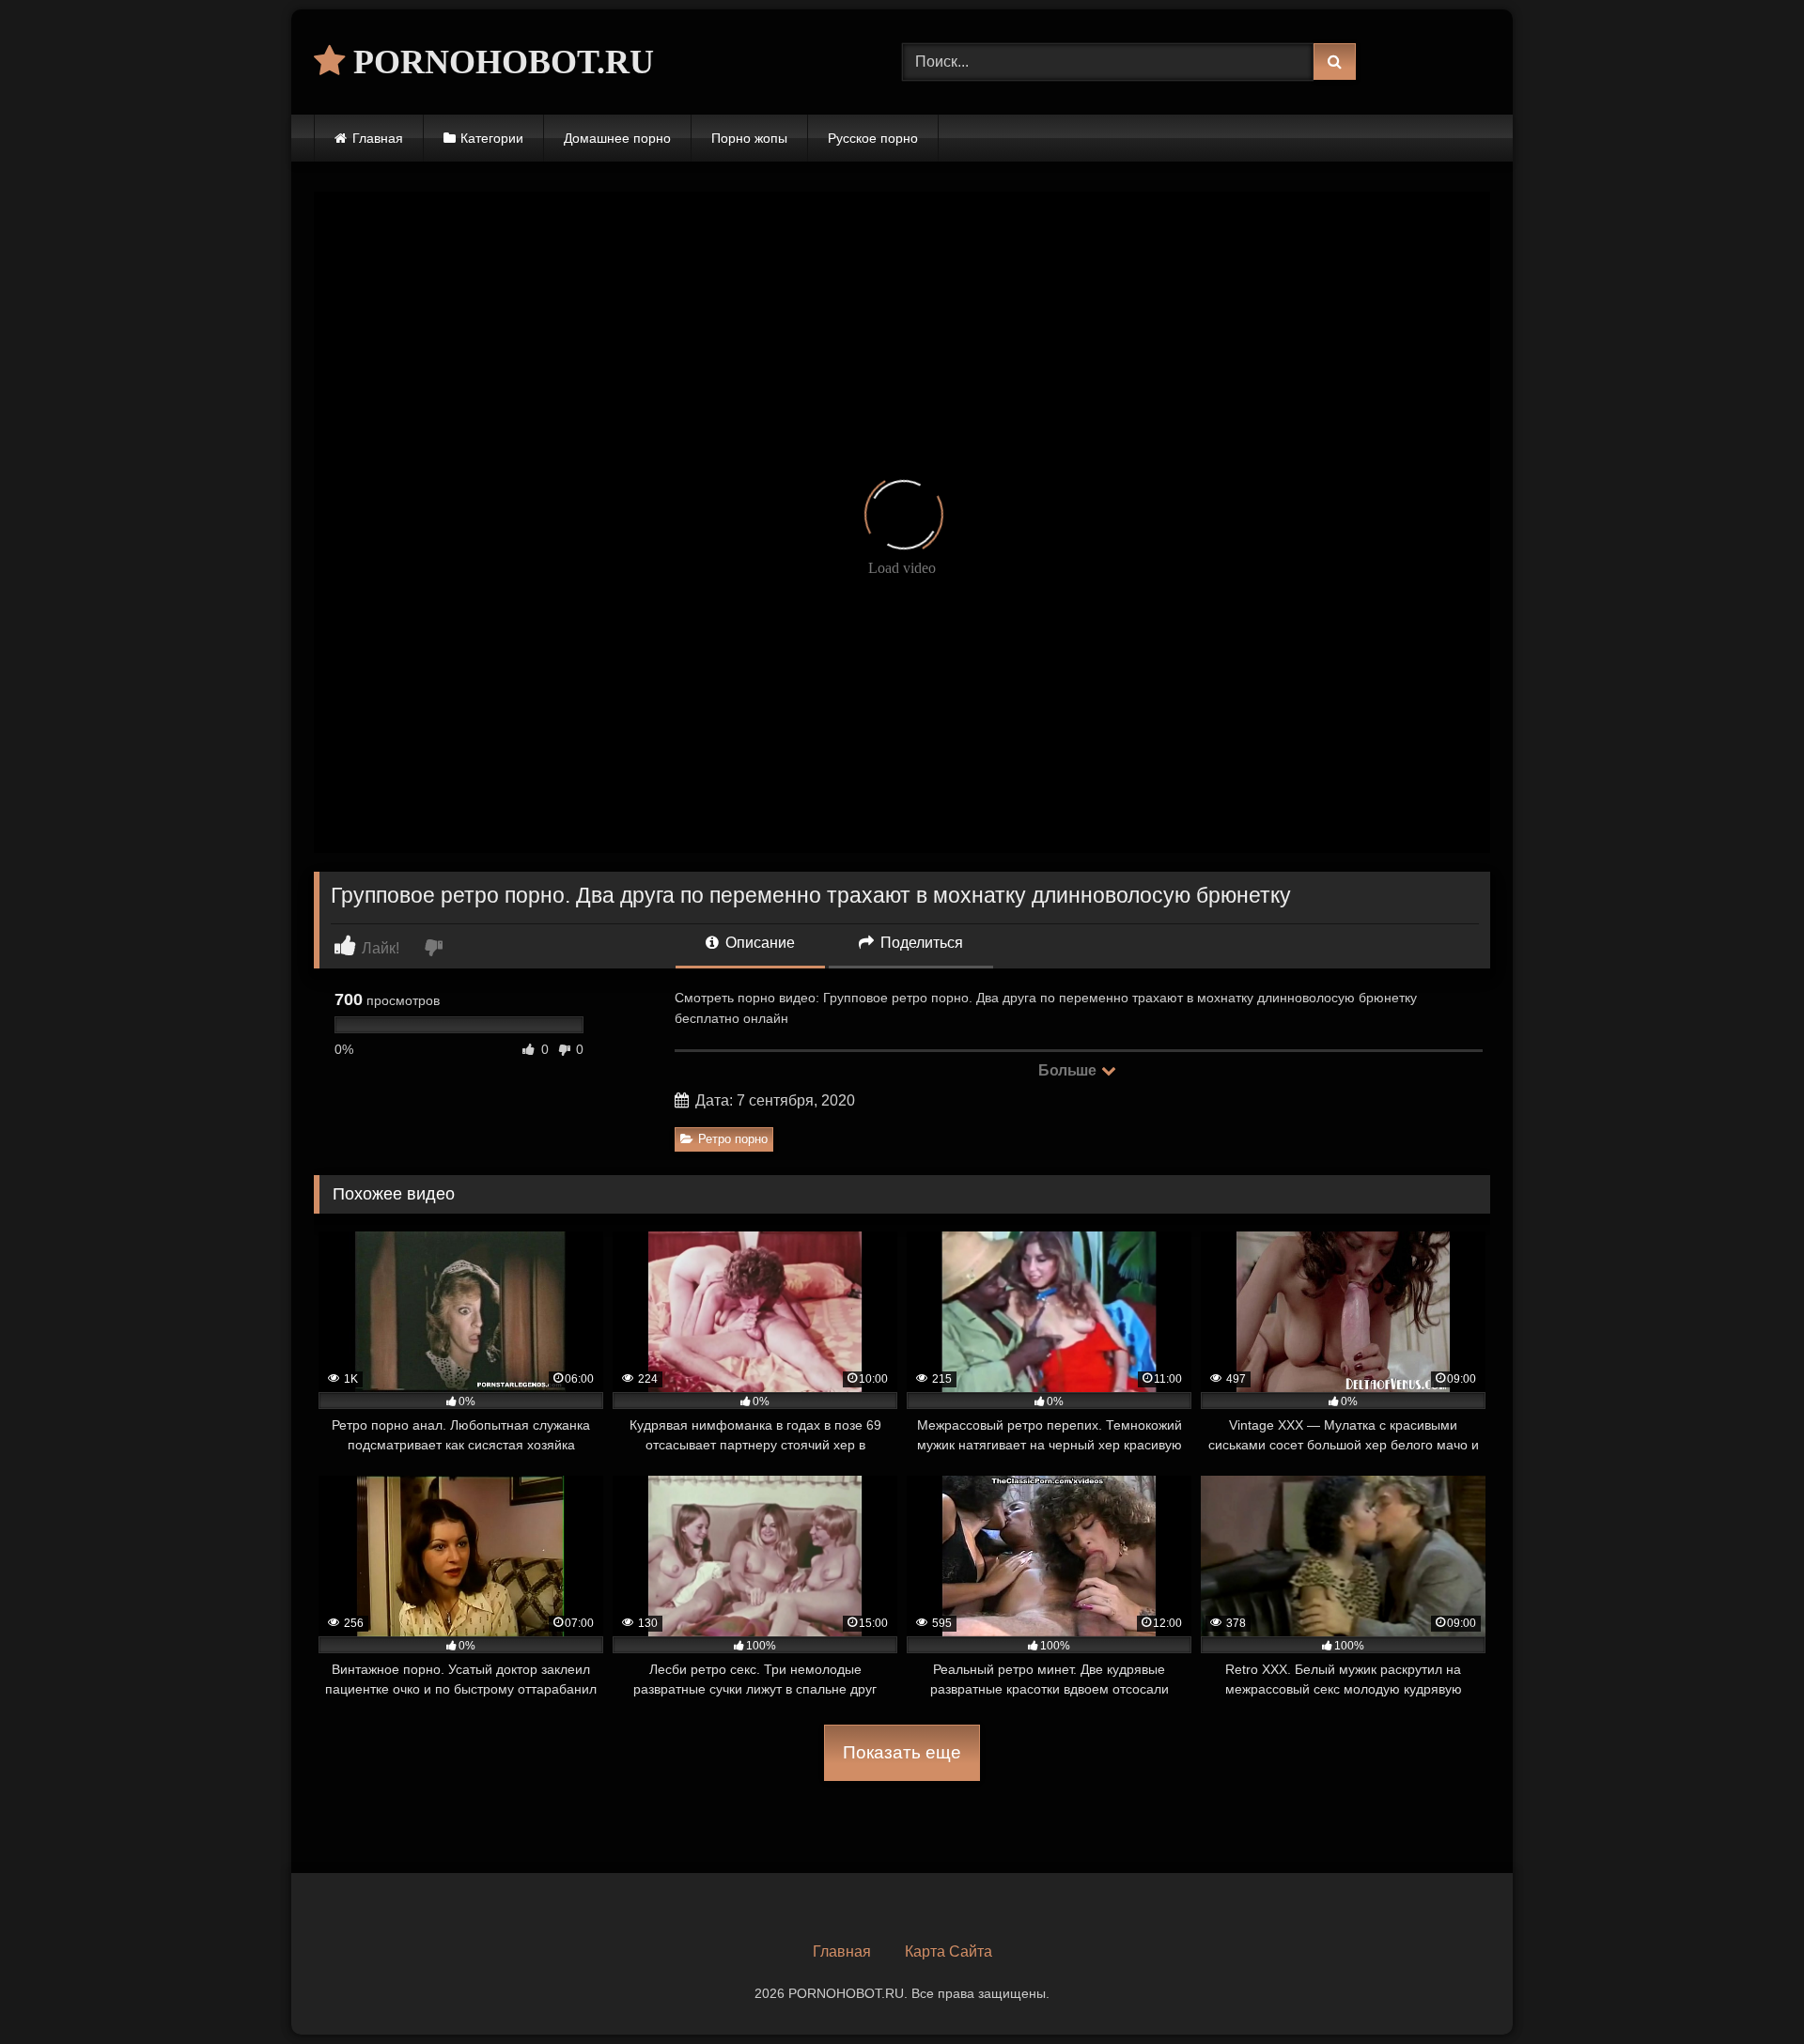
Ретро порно (733, 1139)
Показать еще (902, 1752)
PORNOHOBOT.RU (499, 62)
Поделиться (920, 943)
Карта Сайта (949, 1951)
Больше (1069, 1070)
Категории (492, 138)
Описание (758, 943)
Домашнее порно (617, 138)
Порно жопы (749, 138)
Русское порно (873, 138)
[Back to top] (1746, 1988)
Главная (378, 138)
